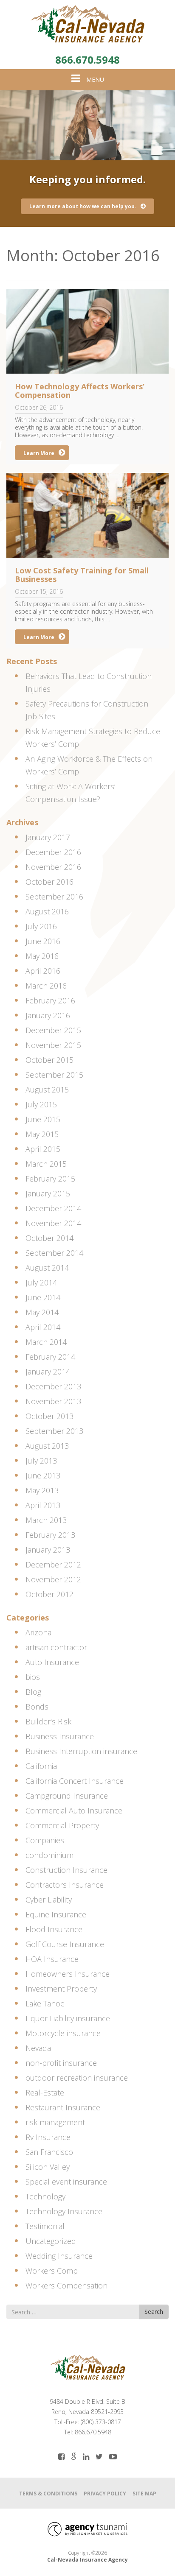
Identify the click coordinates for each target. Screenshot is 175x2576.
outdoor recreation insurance (77, 2078)
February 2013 (50, 1535)
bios (33, 1677)
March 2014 (46, 1342)
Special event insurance (66, 2182)
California (41, 1766)
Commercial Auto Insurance (74, 1810)
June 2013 (43, 1475)
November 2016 (53, 867)
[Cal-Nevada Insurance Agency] (87, 24)
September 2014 (54, 1253)
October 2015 (49, 1060)
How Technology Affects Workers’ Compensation (80, 391)
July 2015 (41, 1104)
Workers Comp (52, 2271)
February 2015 (50, 1179)
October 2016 (49, 882)
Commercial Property (62, 1825)
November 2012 (53, 1579)
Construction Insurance (66, 1870)
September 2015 (54, 1075)
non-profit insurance (61, 2063)
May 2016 (42, 956)
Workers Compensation (66, 2285)
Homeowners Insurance (68, 1974)
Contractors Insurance (65, 1885)
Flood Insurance (54, 1929)
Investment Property (61, 1989)
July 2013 (41, 1461)
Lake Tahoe (45, 2003)
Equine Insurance (56, 1914)
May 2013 (42, 1490)
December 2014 (53, 1208)
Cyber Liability (49, 1900)
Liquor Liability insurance (68, 2018)
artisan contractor (56, 1647)
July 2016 (41, 926)
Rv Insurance (48, 2137)
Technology (45, 2196)
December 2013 (53, 1386)
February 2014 (50, 1357)
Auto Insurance (52, 1662)
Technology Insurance (64, 2211)
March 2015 (46, 1164)
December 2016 (53, 852)
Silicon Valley (48, 2167)
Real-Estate (45, 2093)
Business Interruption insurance (81, 1751)
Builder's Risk (48, 1721)
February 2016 (50, 1000)
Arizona (38, 1632)
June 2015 (43, 1119)
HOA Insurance (52, 1959)
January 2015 (48, 1193)
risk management (55, 2122)
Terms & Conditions (48, 2494)
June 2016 (43, 941)
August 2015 (47, 1090)
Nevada (38, 2048)
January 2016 (48, 1015)
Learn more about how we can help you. (83, 206)
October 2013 (49, 1416)
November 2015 (53, 1045)
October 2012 (49, 1594)
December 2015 (53, 1030)
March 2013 (46, 1520)
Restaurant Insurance (63, 2107)
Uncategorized (51, 2241)
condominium (49, 1855)
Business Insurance (60, 1736)
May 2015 (42, 1134)
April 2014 (43, 1327)
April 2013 (43, 1505)
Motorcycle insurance (63, 2033)
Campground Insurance (67, 1796)
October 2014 (49, 1238)
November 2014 (53, 1223)
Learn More (39, 453)
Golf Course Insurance (65, 1944)
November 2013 (53, 1401)
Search (154, 2312)
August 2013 (47, 1446)
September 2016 (54, 897)
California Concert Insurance (75, 1781)
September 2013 (54, 1431)
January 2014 (48, 1372)
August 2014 (47, 1268)
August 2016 (47, 911)
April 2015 (43, 1149)
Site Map (144, 2494)
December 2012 (53, 1565)
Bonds (37, 1707)
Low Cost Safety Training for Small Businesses (82, 575)
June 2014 (43, 1297)
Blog (33, 1692)
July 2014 (41, 1282)
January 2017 (48, 837)
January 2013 (48, 1550)
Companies (45, 1840)
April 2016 (43, 971)
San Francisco (49, 2152)
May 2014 (42, 1312)
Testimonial (45, 2226)
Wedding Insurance (59, 2256)
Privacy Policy (105, 2494)
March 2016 (46, 986)
